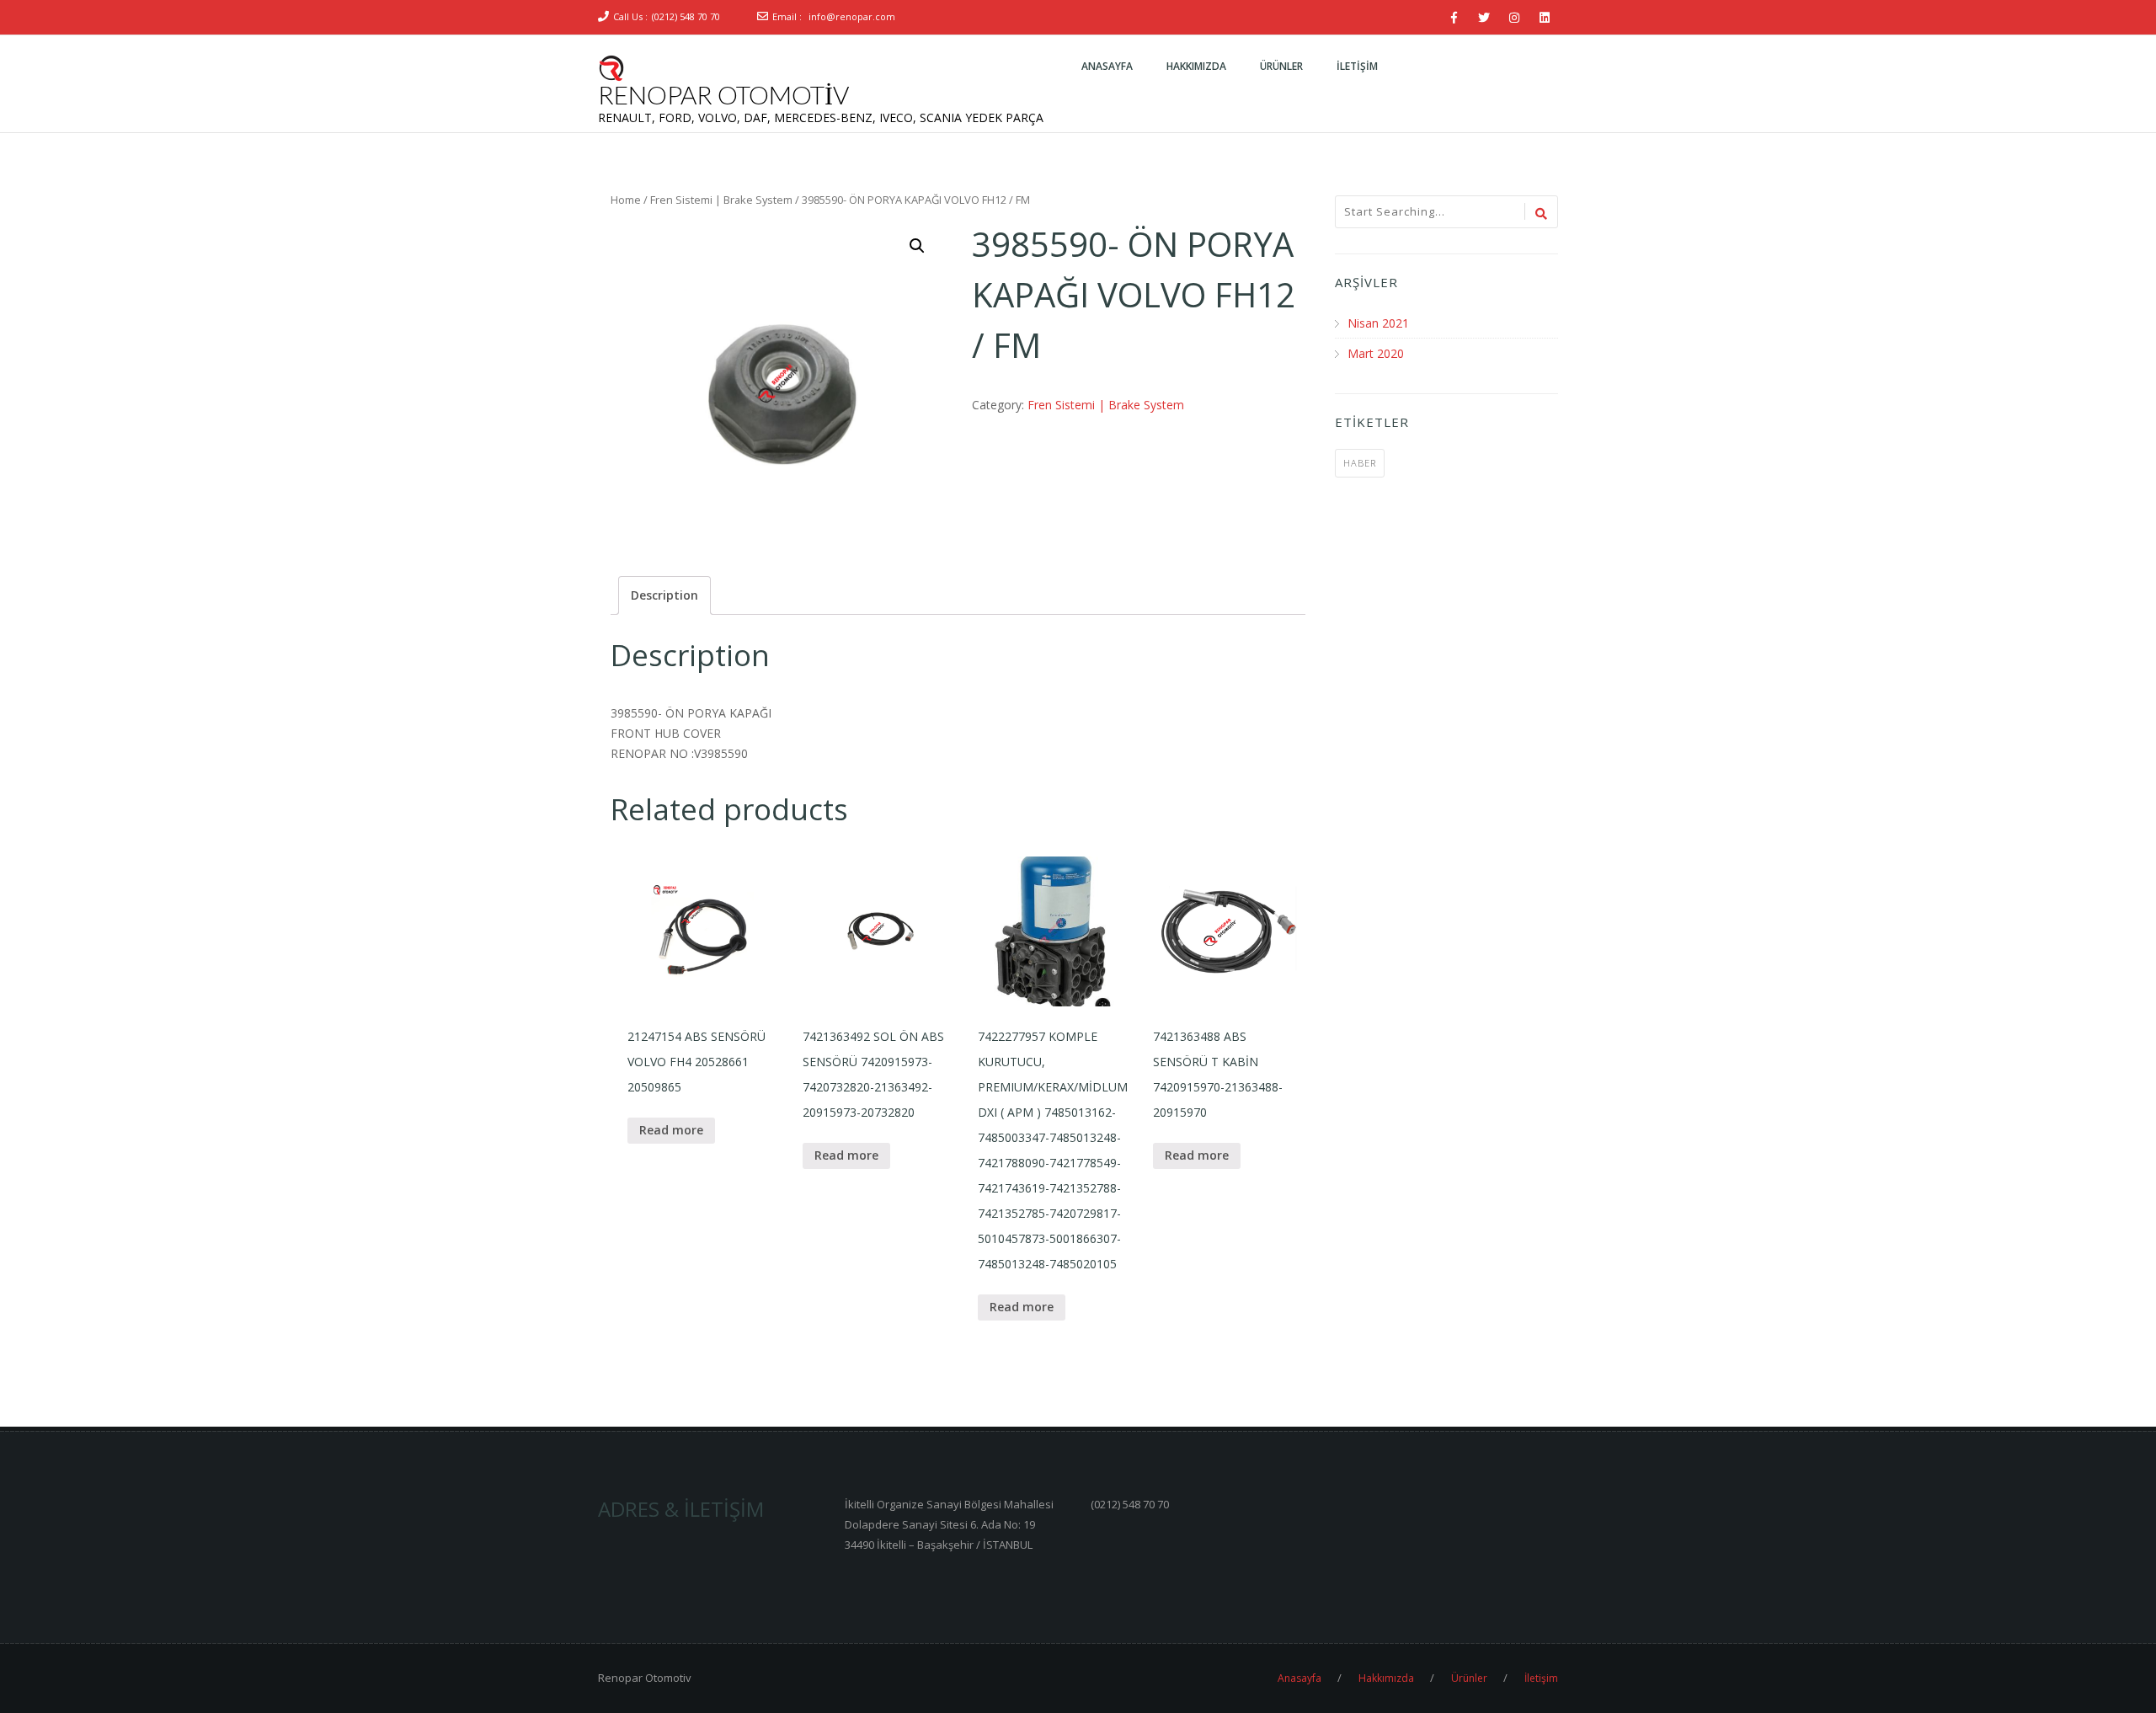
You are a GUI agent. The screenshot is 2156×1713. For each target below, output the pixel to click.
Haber (1360, 463)
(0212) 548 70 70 (686, 16)
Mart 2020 (1376, 353)
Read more (671, 1130)
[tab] (664, 595)
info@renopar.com (852, 16)
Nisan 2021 (1378, 323)
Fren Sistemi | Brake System (721, 200)
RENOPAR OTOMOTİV (723, 94)
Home (626, 200)
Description (664, 595)
